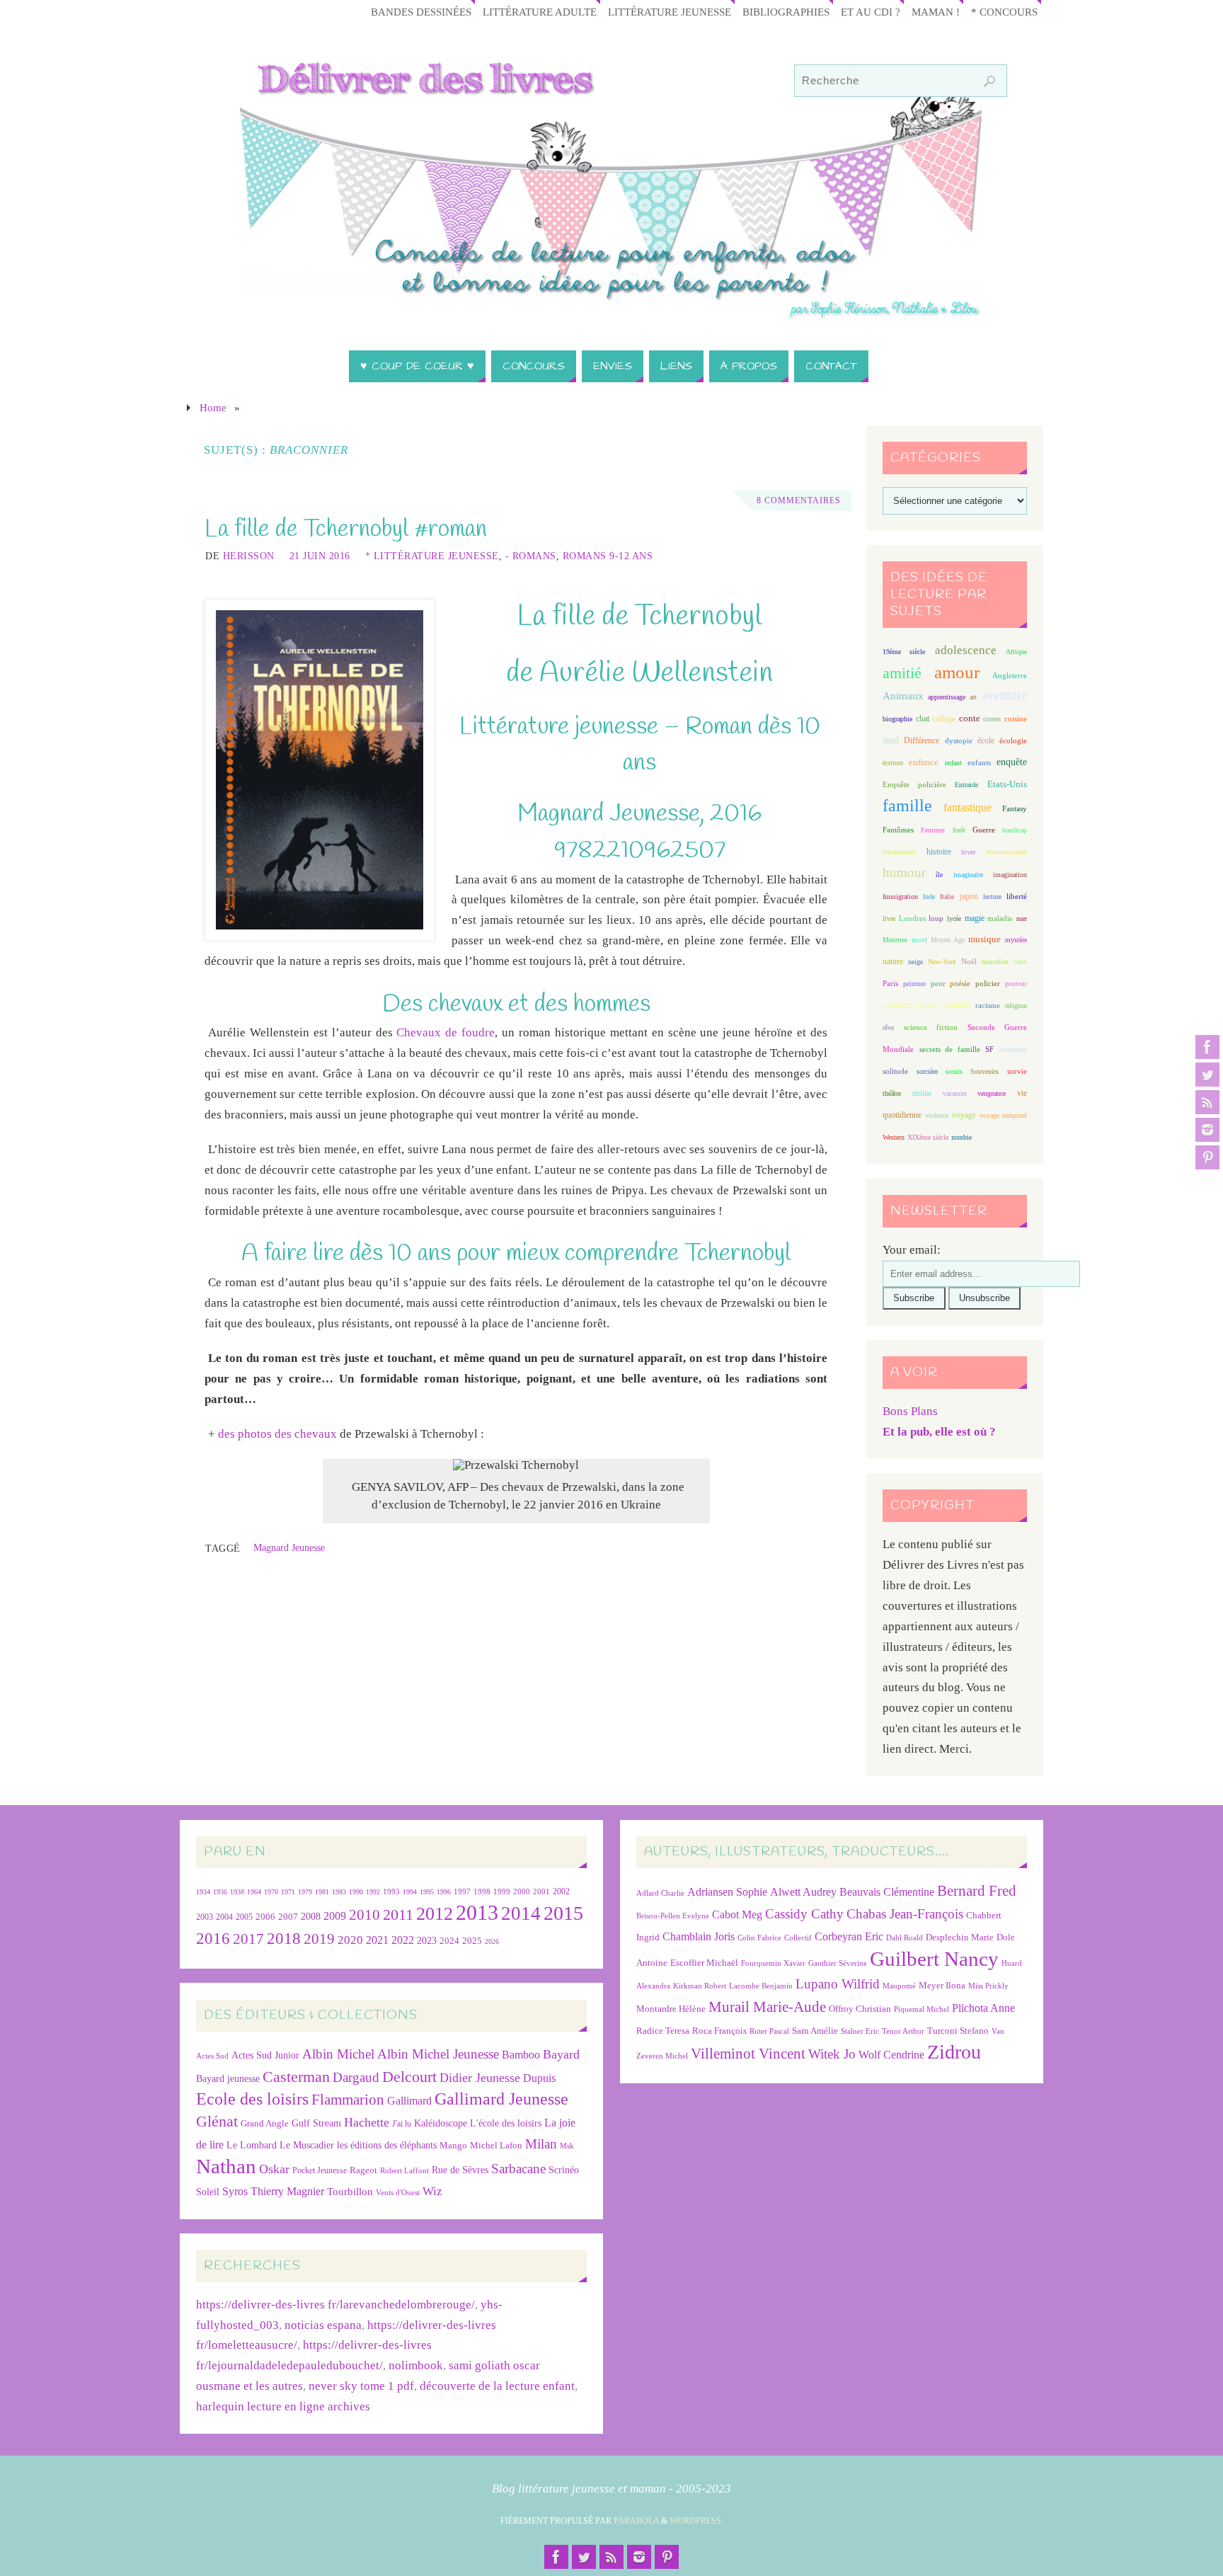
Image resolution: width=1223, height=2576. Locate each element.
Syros (235, 2191)
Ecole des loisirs (252, 2099)
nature (893, 961)
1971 (288, 1892)
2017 (248, 1939)
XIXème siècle (928, 1137)
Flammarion (348, 2099)
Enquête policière (914, 785)
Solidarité (1013, 1049)
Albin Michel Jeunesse (438, 2054)
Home (213, 407)
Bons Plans (910, 1411)
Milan (541, 2144)
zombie (961, 1137)
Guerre (984, 830)
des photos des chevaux (277, 1434)
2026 (492, 1941)
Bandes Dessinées (421, 12)
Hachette (367, 2122)
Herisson (249, 556)
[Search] (989, 81)
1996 (444, 1892)
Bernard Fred (977, 1890)
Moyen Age (948, 940)
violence (937, 1115)
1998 (482, 1892)
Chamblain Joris (699, 1936)
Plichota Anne (983, 2008)
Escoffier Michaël (704, 1963)
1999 (502, 1891)
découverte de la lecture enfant (497, 2386)
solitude (895, 1071)
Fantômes (898, 830)
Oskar (274, 2169)
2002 (561, 1892)
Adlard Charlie (660, 1893)
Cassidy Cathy (804, 1914)
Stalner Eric (860, 2031)
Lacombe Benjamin (761, 1986)
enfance (924, 762)
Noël (969, 961)
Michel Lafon (496, 2145)
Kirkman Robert (700, 1986)
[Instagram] (1207, 1130)
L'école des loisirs (506, 2123)
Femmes (933, 830)
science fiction (931, 1027)
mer (1022, 918)
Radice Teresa (663, 2031)
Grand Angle (265, 2124)
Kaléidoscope (441, 2123)
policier (988, 983)
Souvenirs (984, 1071)
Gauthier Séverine (838, 1963)
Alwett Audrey (803, 1892)
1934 (203, 1892)
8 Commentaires (799, 500)
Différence (921, 741)
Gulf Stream (316, 2123)
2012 (435, 1913)
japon (969, 896)
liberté (1017, 897)
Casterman (296, 2077)
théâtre (892, 1093)
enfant (953, 763)
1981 (322, 1892)
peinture (914, 984)
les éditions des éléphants (387, 2145)
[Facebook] (1207, 1047)
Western (894, 1137)
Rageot (363, 2170)
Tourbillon (350, 2191)
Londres (912, 918)
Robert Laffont (404, 2171)
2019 (319, 1939)
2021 (377, 1940)
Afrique (1016, 652)
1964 (254, 1892)
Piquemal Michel (921, 2009)
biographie (897, 719)
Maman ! (936, 12)
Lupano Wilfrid (838, 1984)
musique (984, 939)
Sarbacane (518, 2169)
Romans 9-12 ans (608, 556)
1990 (356, 1892)
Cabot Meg (737, 1914)
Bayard (561, 2054)
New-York (942, 962)
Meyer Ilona (942, 1985)
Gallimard (409, 2101)
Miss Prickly (988, 1986)
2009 (335, 1916)
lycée (954, 918)
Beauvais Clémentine (887, 1892)
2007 (288, 1917)
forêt (959, 830)
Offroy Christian (860, 2009)
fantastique (968, 807)
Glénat (217, 2122)
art (973, 697)
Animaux (903, 696)
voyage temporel (1003, 1115)
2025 (472, 1941)
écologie (1013, 740)
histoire (939, 852)
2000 (522, 1891)
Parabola (636, 2521)
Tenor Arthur (903, 2031)
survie (1017, 1071)
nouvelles (995, 962)
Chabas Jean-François (905, 1914)
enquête (1012, 762)
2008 (311, 1917)
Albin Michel (338, 2054)
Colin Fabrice (759, 1938)
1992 (373, 1892)
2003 (205, 1917)
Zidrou (954, 2052)
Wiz (432, 2191)
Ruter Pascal (769, 2031)
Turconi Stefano (958, 2031)
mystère (1016, 940)
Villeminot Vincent (748, 2053)
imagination (1010, 875)
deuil (891, 740)
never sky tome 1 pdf (361, 2386)
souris (954, 1071)
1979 (305, 1892)
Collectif (798, 1938)
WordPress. (696, 2521)
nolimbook (416, 2365)
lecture (992, 897)
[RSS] (1207, 1102)
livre (889, 918)
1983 (339, 1892)
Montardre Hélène (671, 2009)
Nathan (226, 2166)
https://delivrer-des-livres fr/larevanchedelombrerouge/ (335, 2305)
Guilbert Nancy (934, 1959)
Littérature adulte (540, 12)
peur (938, 983)
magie (975, 918)
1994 (410, 1892)
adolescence (966, 650)
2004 (224, 1917)
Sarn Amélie (815, 2031)
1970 (271, 1892)
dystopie (959, 741)
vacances (955, 1093)
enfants (979, 762)
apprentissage (947, 697)
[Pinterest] (1207, 1157)
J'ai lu (402, 2124)
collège (944, 719)
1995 (427, 1892)
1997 (462, 1892)
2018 (284, 1939)
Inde (929, 897)
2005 (244, 1917)
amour (957, 672)
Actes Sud (212, 2056)
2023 (427, 1940)
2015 (563, 1913)
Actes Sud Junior (265, 2055)
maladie (1000, 918)
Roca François (719, 2031)
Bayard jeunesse (228, 2078)
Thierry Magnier (287, 2191)
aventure (1004, 695)
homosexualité (1006, 852)
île (939, 875)
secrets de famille (950, 1049)
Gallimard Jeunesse (501, 2099)
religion (1016, 1006)
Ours (1020, 962)
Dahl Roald (905, 1938)
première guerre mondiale (927, 1005)
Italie (947, 897)
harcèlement (899, 852)
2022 (403, 1940)
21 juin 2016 (320, 556)
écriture (893, 763)
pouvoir (1016, 984)
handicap (1015, 830)
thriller (922, 1093)
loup (936, 918)
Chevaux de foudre (446, 1032)
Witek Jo (832, 2054)
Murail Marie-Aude (767, 2007)
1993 (391, 1892)
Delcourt (409, 2077)
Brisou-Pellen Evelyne (673, 1916)
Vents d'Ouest (398, 2192)
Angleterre (1010, 675)
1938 (237, 1892)
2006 (265, 1917)
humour (904, 872)
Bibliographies (786, 12)
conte (970, 718)
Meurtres (895, 940)
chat (923, 719)
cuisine (1016, 719)
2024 (449, 1941)
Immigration (900, 897)
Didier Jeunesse (480, 2078)
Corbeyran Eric (849, 1936)
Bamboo (521, 2055)
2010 (364, 1915)
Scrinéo (564, 2170)
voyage (964, 1115)
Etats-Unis (1007, 784)
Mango (453, 2145)
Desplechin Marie (960, 1937)
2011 (398, 1914)
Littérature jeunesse (670, 12)
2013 (477, 1912)
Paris (890, 983)
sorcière (927, 1071)
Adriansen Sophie (727, 1892)
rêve (888, 1027)
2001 (541, 1891)
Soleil (208, 2192)
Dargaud (356, 2077)
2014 (521, 1913)
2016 (213, 1938)
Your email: (912, 1250)
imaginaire (968, 875)
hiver (968, 852)
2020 (350, 1940)
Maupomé (899, 1986)
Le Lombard (252, 2145)
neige (915, 962)
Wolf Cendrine (891, 2055)
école (986, 740)
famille (907, 806)
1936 (220, 1892)
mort (919, 939)
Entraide (966, 785)
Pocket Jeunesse (320, 2171)
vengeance (992, 1093)
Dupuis (539, 2078)
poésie (960, 983)
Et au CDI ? (871, 12)
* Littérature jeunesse (432, 556)
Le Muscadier (307, 2145)
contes (992, 719)
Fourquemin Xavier (773, 1963)
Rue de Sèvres (460, 2170)
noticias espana (323, 2325)
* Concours (1004, 12)
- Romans (531, 556)
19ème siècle (904, 652)
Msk (567, 2146)
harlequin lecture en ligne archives (283, 2406)
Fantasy (1015, 808)
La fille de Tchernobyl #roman (346, 529)
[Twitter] (1207, 1075)
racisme (988, 1005)
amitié (902, 673)
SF (989, 1049)
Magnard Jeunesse (289, 1547)
